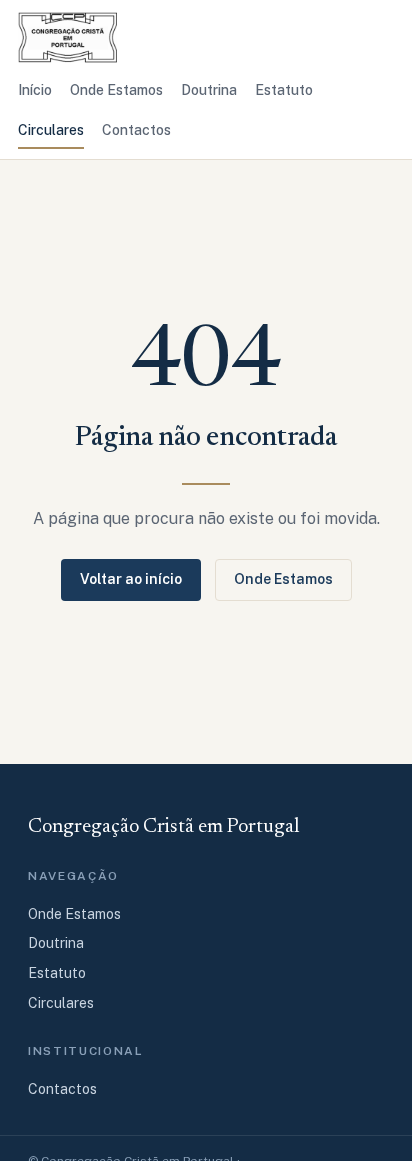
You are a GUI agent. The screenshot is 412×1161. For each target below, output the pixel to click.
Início (35, 90)
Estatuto (284, 90)
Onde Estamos (116, 90)
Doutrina (209, 90)
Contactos (136, 130)
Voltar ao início (131, 579)
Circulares (51, 130)
